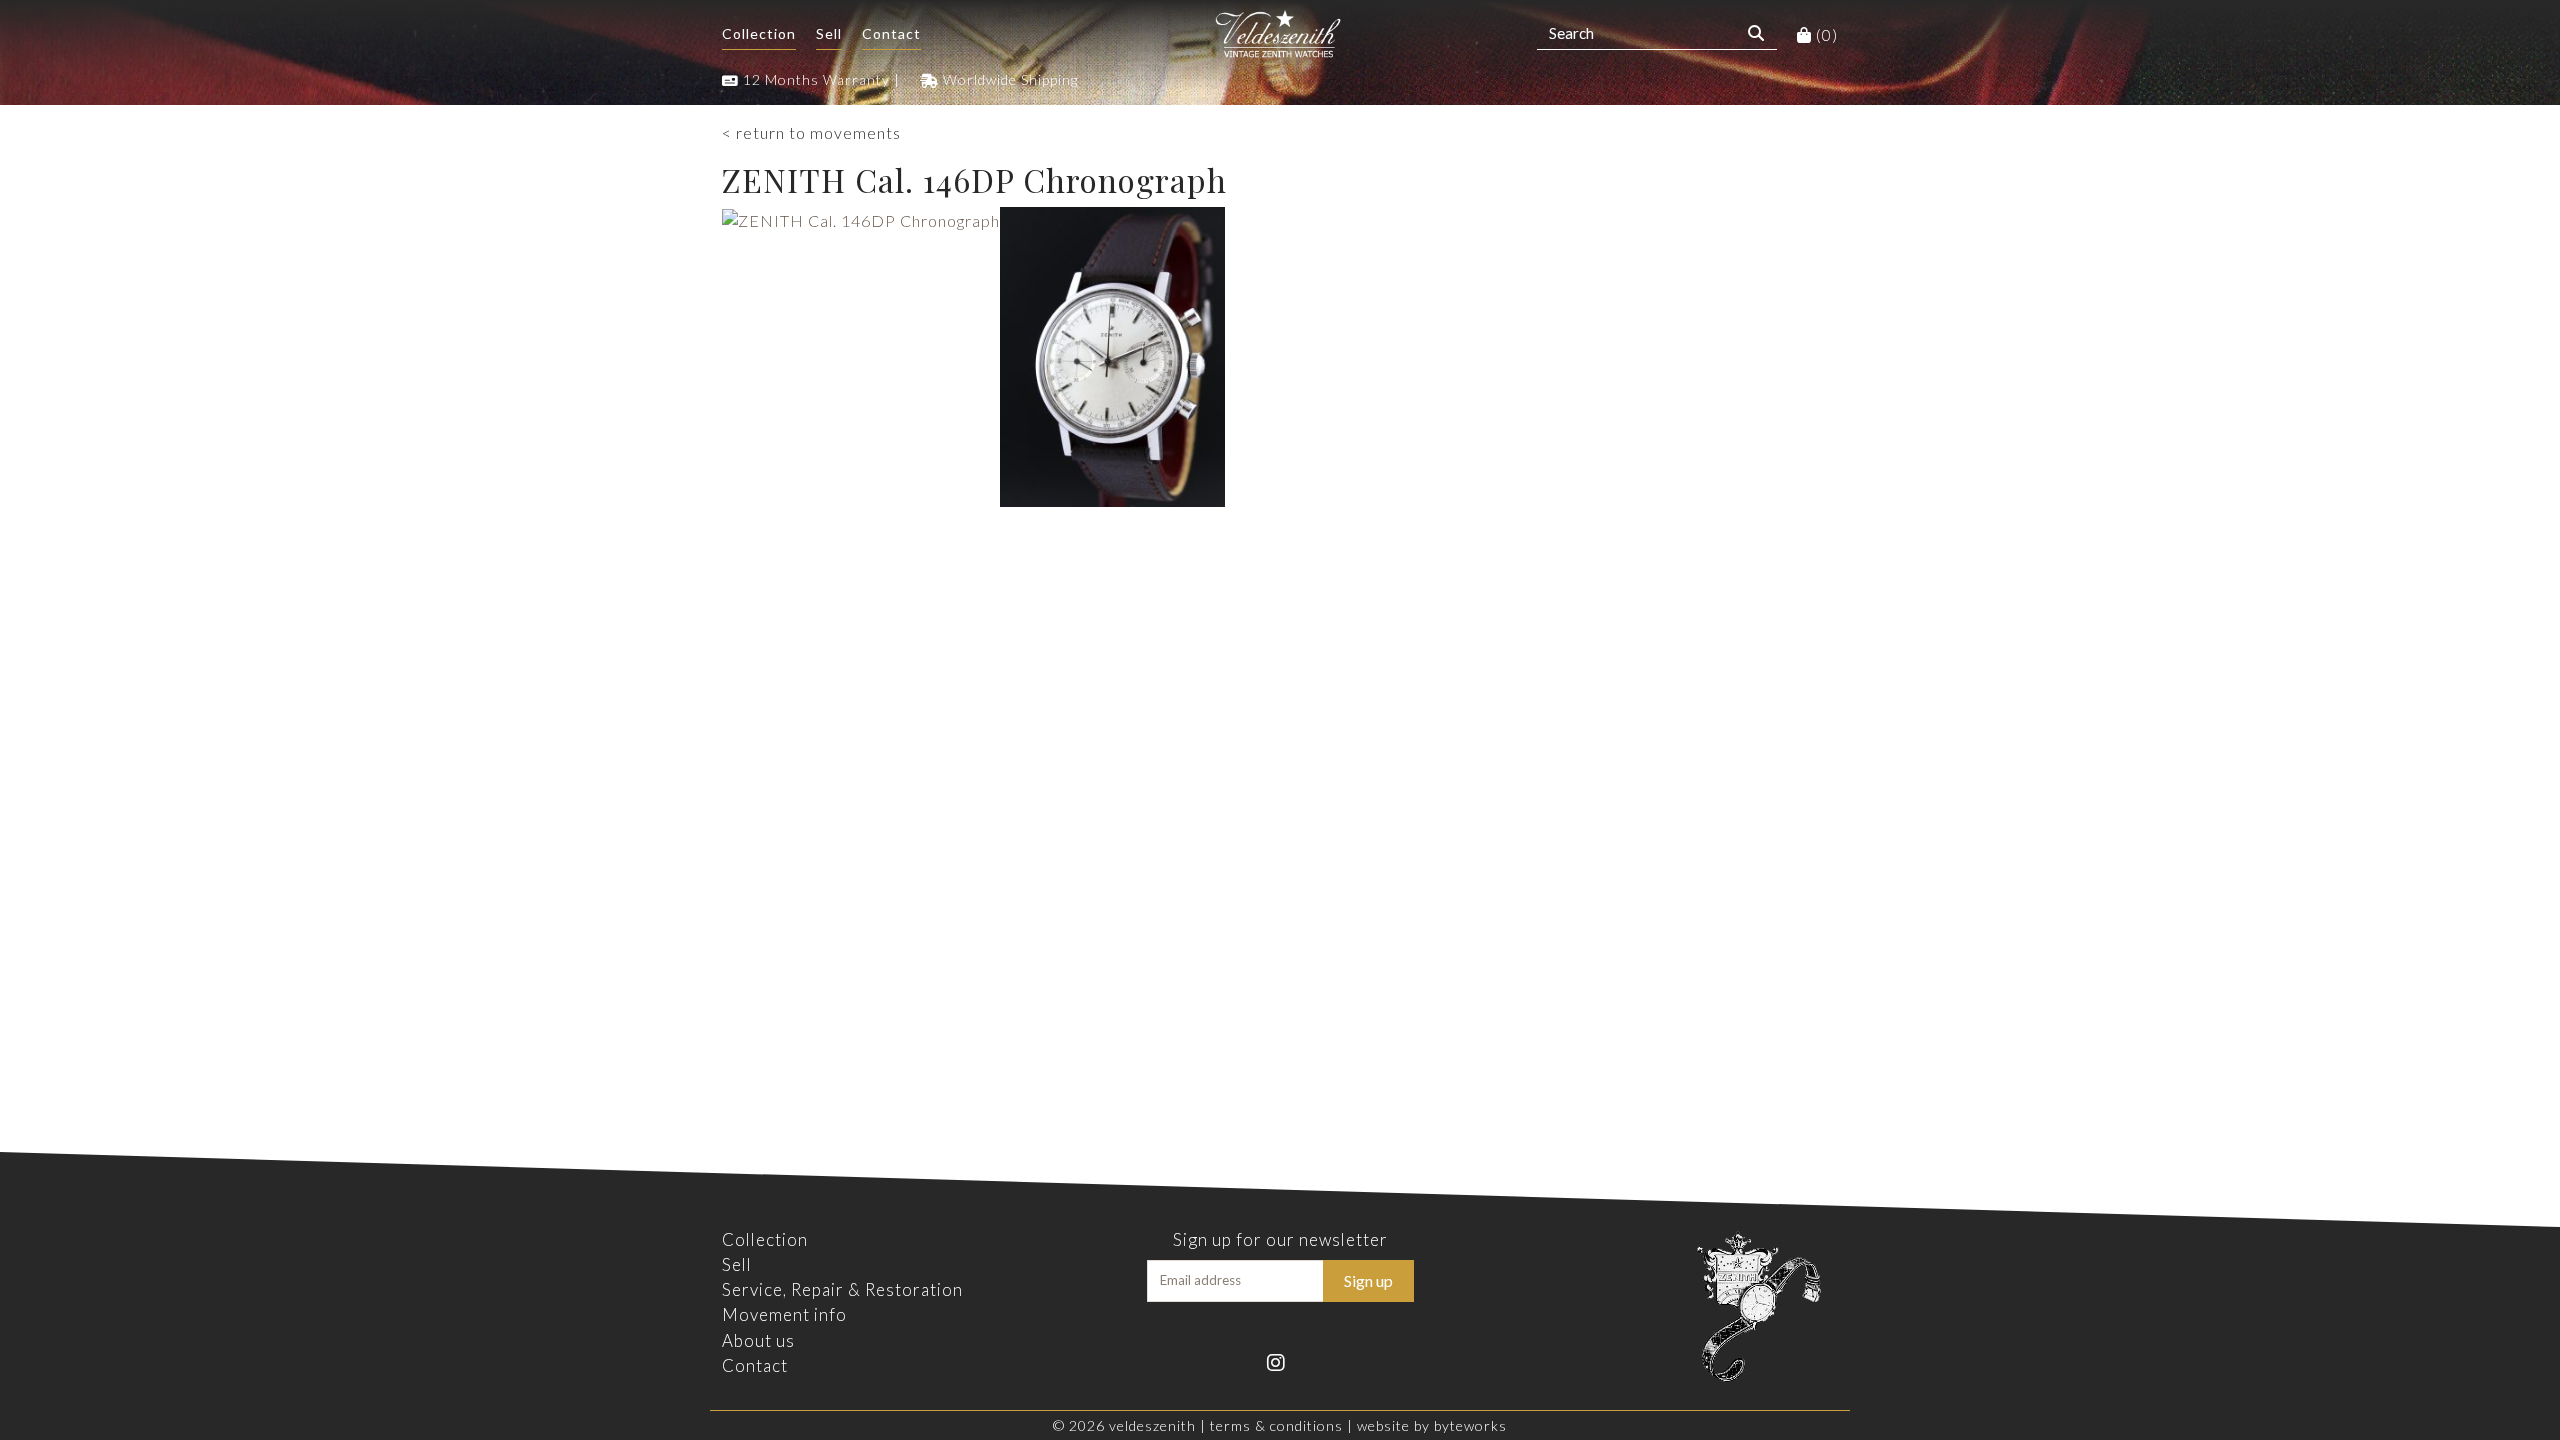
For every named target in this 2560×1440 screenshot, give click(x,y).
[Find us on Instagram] (1280, 1360)
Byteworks (1470, 1425)
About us (758, 1340)
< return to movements (811, 132)
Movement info (784, 1314)
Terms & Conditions (1276, 1425)
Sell (829, 33)
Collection (759, 33)
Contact (891, 33)
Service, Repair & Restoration (842, 1289)
